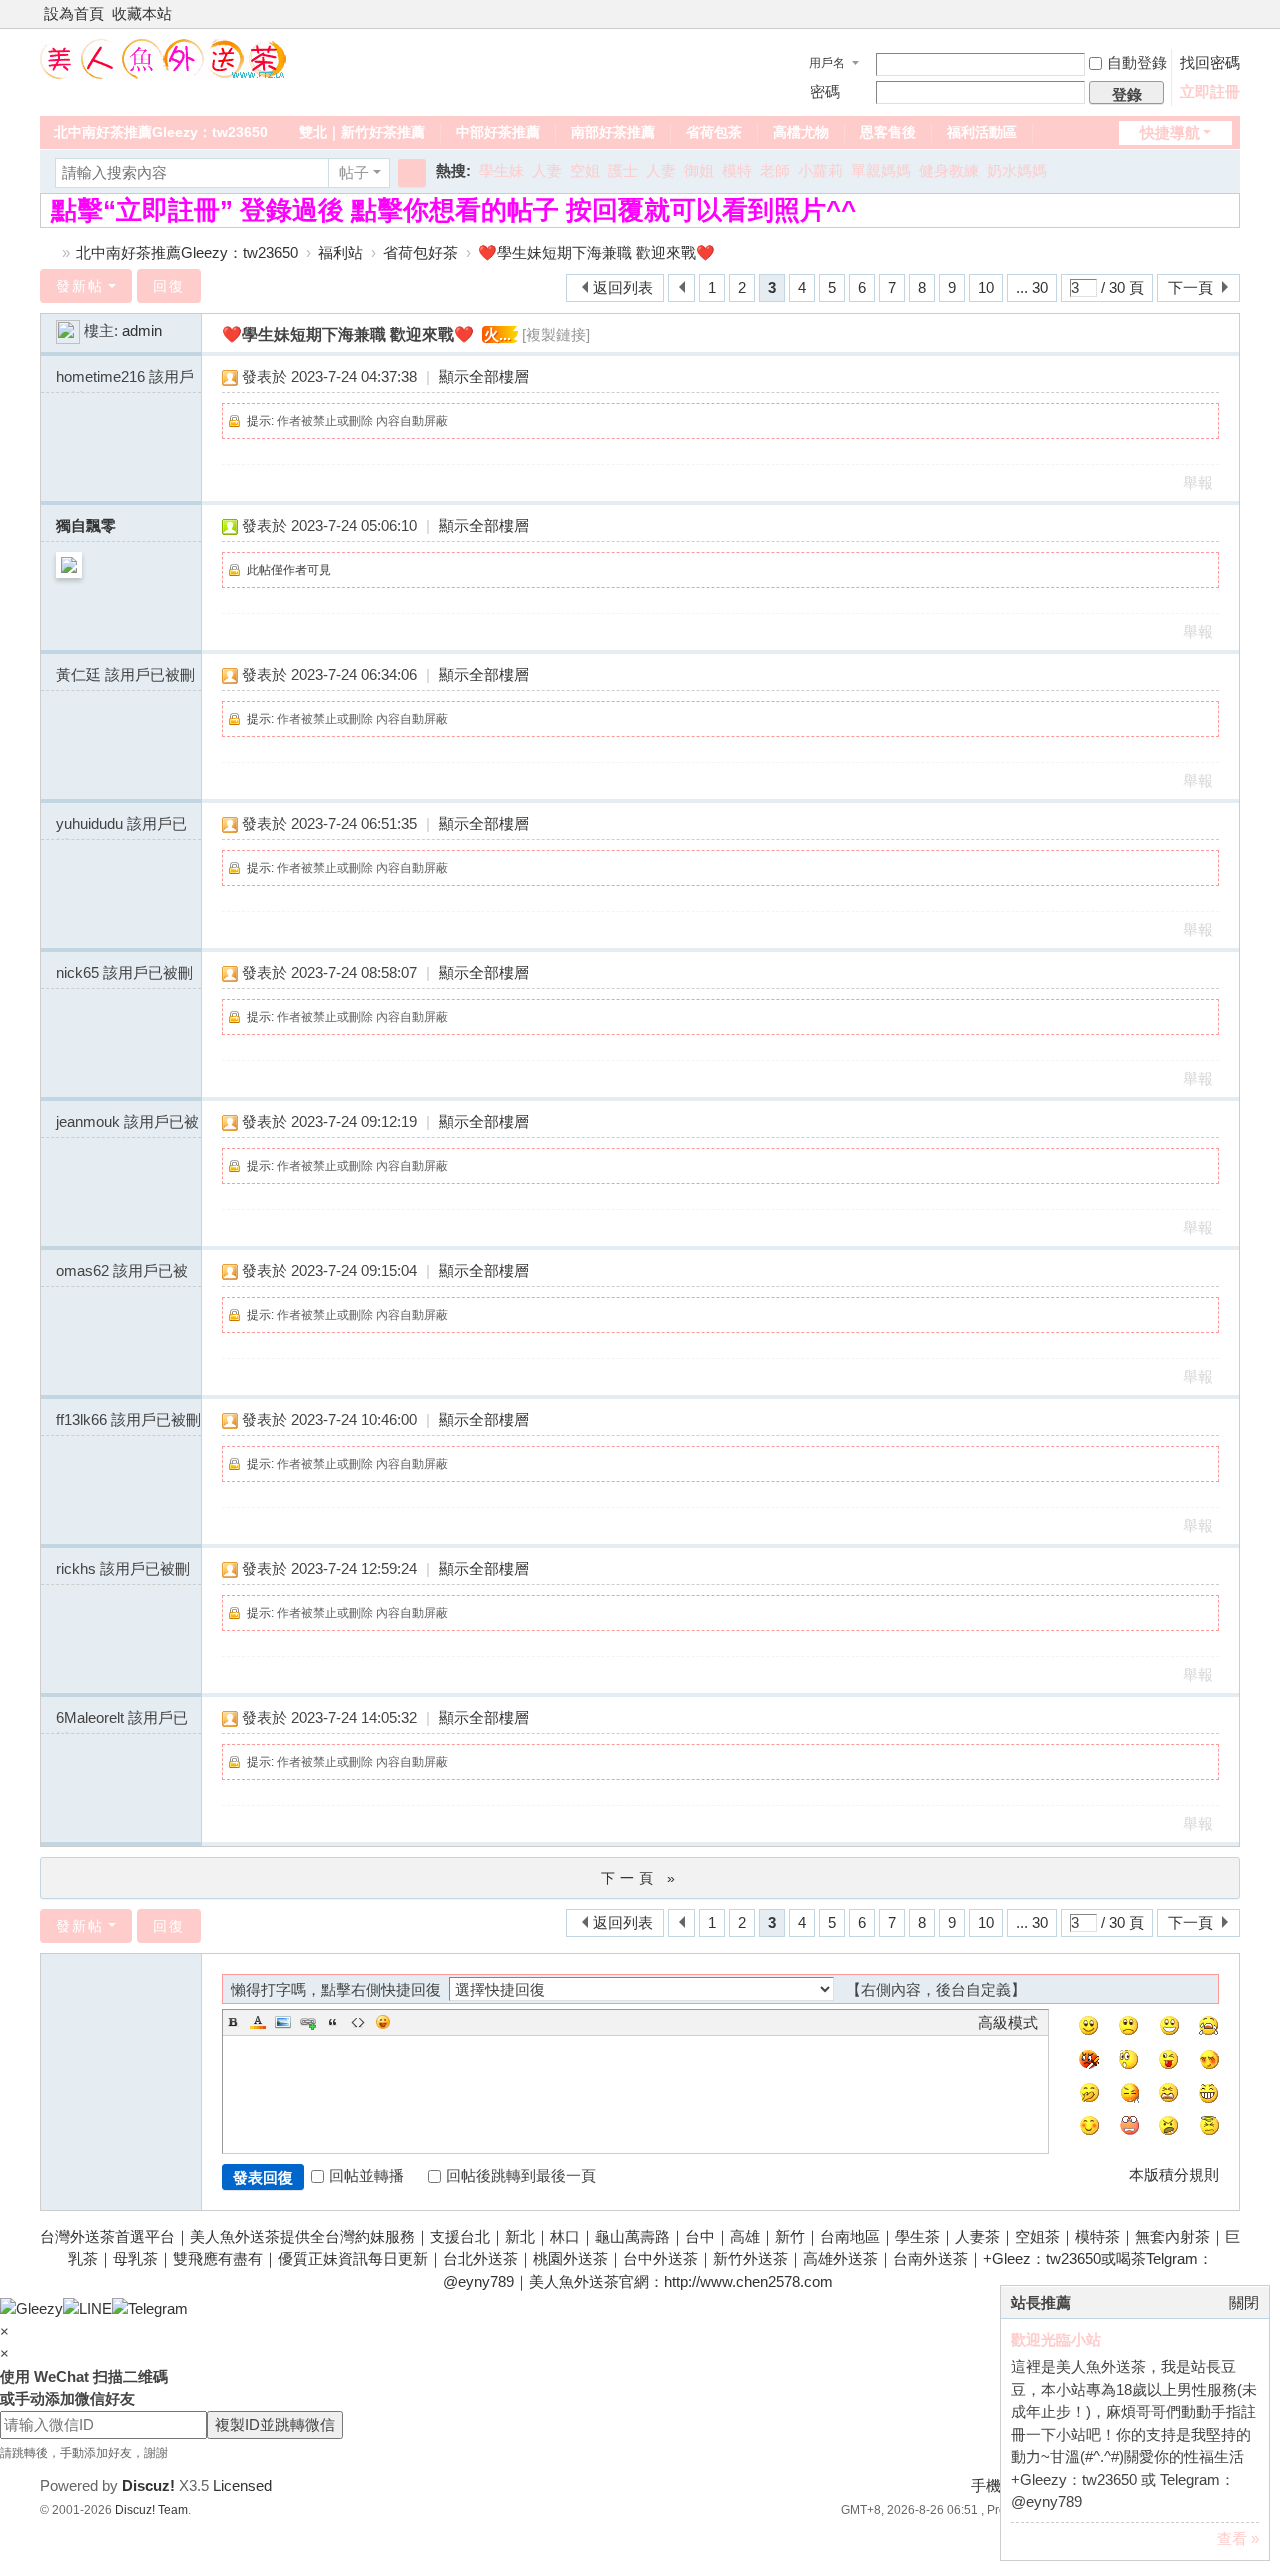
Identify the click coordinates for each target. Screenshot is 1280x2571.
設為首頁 (74, 13)
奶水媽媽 (1017, 170)
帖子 (354, 172)
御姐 (699, 170)
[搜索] (412, 173)
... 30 (1032, 287)
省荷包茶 (714, 132)
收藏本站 (142, 13)
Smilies (383, 2022)
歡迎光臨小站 (1056, 2339)
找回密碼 (1210, 62)
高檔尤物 (801, 132)
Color (258, 2022)
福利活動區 (982, 132)
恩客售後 (888, 132)
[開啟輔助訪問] (1212, 14)
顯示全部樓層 (484, 376)
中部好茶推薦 (498, 132)
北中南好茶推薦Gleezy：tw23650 (161, 132)
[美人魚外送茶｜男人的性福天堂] (163, 57)
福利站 (340, 252)
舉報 (1198, 482)
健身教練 (949, 170)
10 (986, 287)
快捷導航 (1170, 132)
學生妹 (501, 170)
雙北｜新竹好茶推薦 (362, 132)
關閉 (1244, 2302)
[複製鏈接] (556, 334)
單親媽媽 (881, 170)
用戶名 (827, 63)
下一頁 (1190, 287)
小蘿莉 (820, 170)
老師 (775, 170)
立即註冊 (1210, 91)
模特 (737, 170)
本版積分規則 (1174, 2174)
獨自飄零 (86, 525)
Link (308, 2022)
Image (283, 2022)
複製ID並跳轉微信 (275, 2424)
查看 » (1238, 2538)
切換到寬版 (1231, 22)
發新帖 (80, 286)
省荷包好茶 (420, 252)
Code (358, 2022)
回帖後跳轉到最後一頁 (521, 2175)
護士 (623, 170)
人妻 (547, 170)
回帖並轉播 (366, 2175)
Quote (333, 2022)
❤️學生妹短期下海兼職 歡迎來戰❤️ (596, 252)
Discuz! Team (151, 2510)
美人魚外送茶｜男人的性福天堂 (48, 252)
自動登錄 (1137, 62)
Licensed (242, 2485)
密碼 (825, 91)
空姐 (585, 170)
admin (142, 330)
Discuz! (148, 2485)
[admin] (68, 330)
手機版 (993, 2485)
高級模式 (1008, 2022)
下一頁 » (640, 1878)
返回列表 (623, 287)
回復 (169, 286)
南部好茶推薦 (613, 132)
